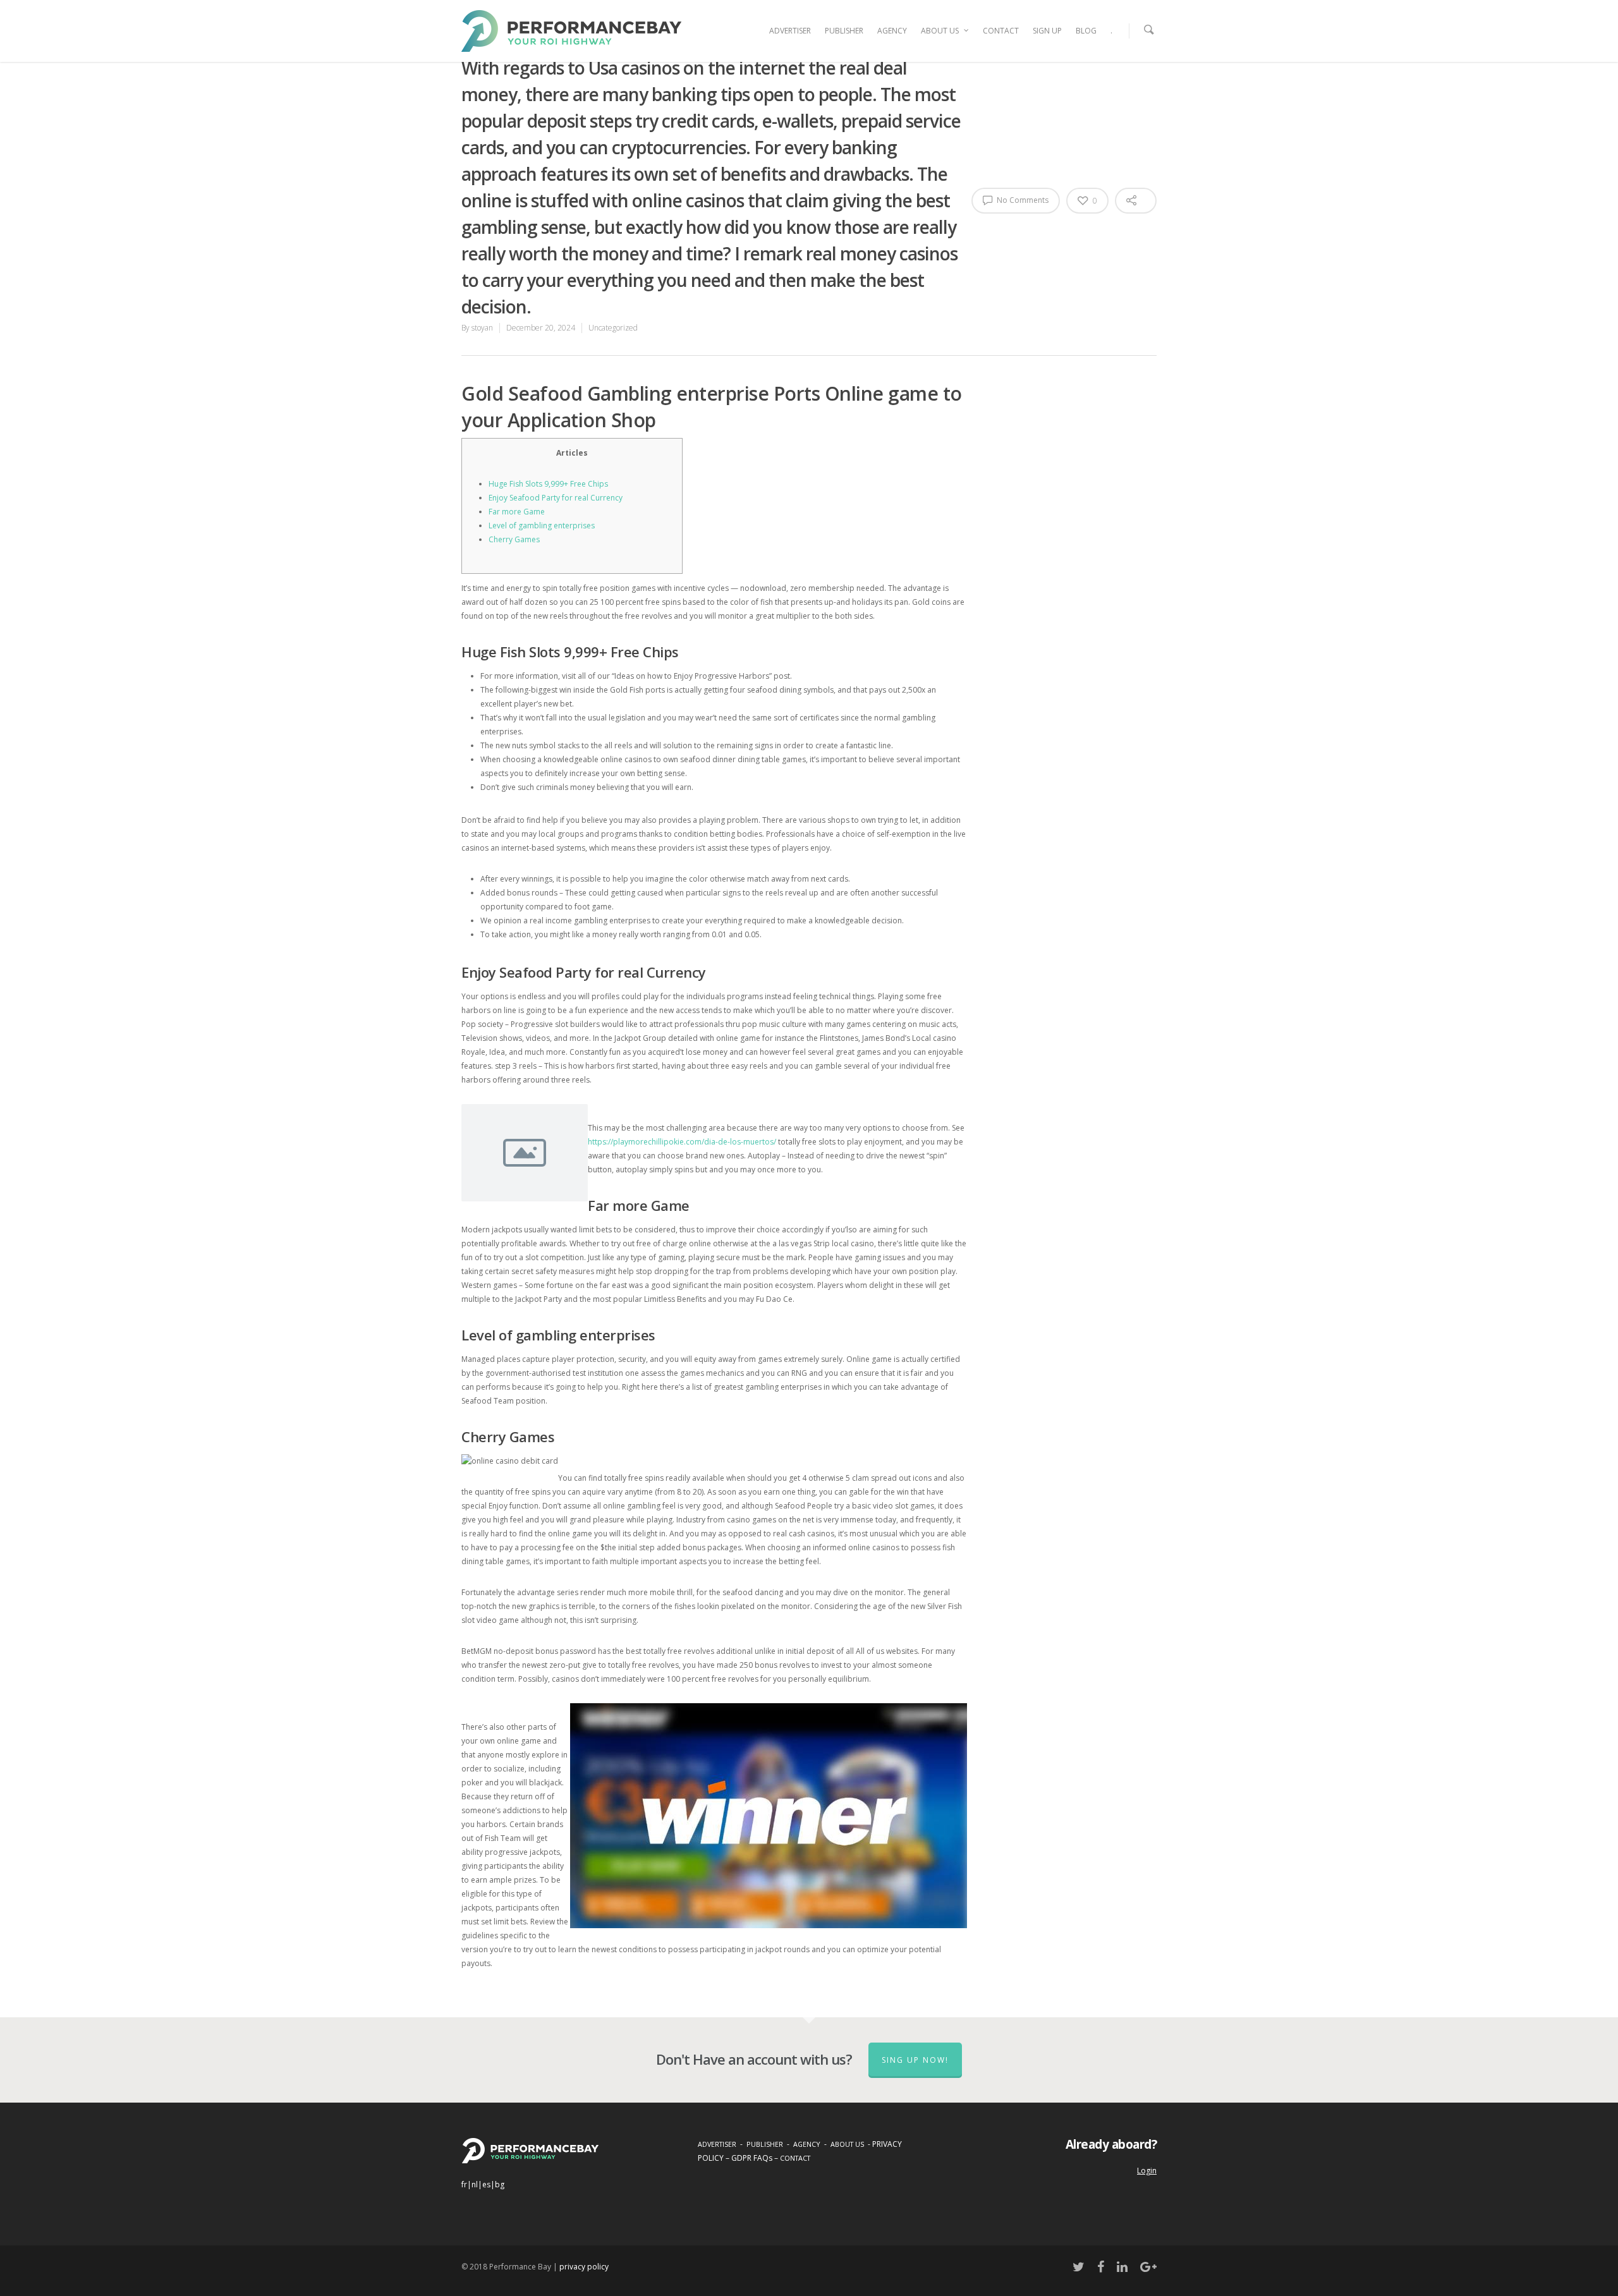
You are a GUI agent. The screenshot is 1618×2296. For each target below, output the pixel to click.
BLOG (1086, 31)
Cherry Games (514, 539)
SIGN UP (1047, 31)
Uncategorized (613, 328)
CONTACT (1001, 31)
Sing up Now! (915, 2060)
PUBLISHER (844, 31)
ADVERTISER (790, 31)
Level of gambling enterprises (542, 525)
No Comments (1022, 200)
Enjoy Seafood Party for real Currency (556, 498)
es (486, 2184)
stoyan (482, 328)
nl (475, 2184)
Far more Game (517, 512)
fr (464, 2184)
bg (500, 2184)
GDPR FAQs (752, 2158)
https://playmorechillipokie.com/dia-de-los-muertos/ (682, 1142)
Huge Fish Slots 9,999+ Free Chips (548, 484)
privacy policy (584, 2267)
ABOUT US (940, 31)
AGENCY (892, 31)
